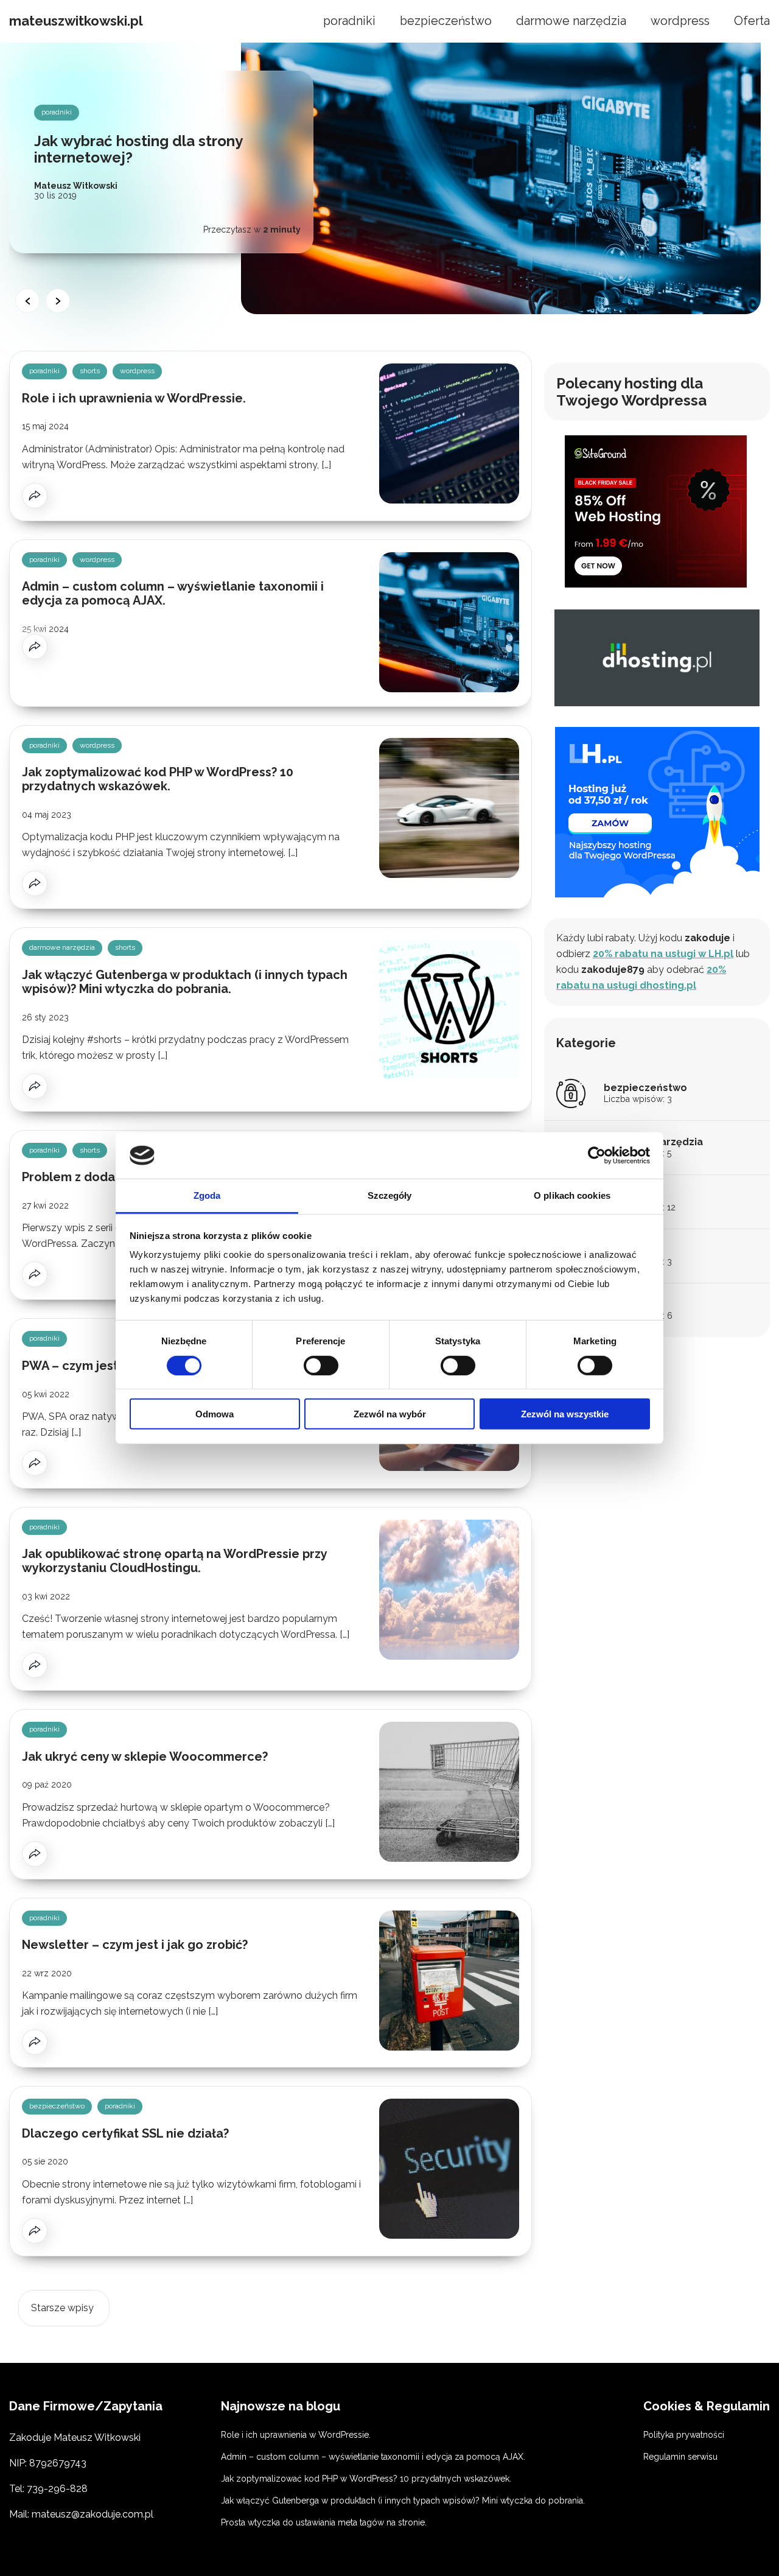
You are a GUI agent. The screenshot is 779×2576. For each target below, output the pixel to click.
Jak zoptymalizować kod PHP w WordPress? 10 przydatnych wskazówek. (158, 779)
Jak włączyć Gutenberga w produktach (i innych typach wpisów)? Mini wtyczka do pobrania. (185, 982)
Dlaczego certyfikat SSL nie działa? (125, 2133)
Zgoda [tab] (207, 1195)
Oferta (752, 21)
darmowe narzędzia (571, 21)
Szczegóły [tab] (390, 1195)
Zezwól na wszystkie (565, 1414)
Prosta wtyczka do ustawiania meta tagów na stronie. (324, 2522)
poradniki (349, 21)
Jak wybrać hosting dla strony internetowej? (138, 149)
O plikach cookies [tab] (572, 1195)
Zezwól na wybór (390, 1414)
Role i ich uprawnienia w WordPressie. (134, 398)
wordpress (680, 21)
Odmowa (215, 1414)
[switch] (321, 1365)
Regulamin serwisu (680, 2457)
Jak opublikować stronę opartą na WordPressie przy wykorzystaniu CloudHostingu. (174, 1561)
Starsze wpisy (62, 2308)
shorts (90, 371)
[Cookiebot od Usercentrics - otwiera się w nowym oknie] (597, 1156)
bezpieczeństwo (446, 21)
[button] (27, 301)
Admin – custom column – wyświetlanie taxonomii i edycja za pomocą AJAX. (173, 593)
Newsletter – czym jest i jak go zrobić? (135, 1945)
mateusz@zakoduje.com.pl (93, 2514)
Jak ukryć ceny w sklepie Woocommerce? (145, 1757)
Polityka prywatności (684, 2435)
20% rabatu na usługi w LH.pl (663, 954)
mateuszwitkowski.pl (76, 21)
